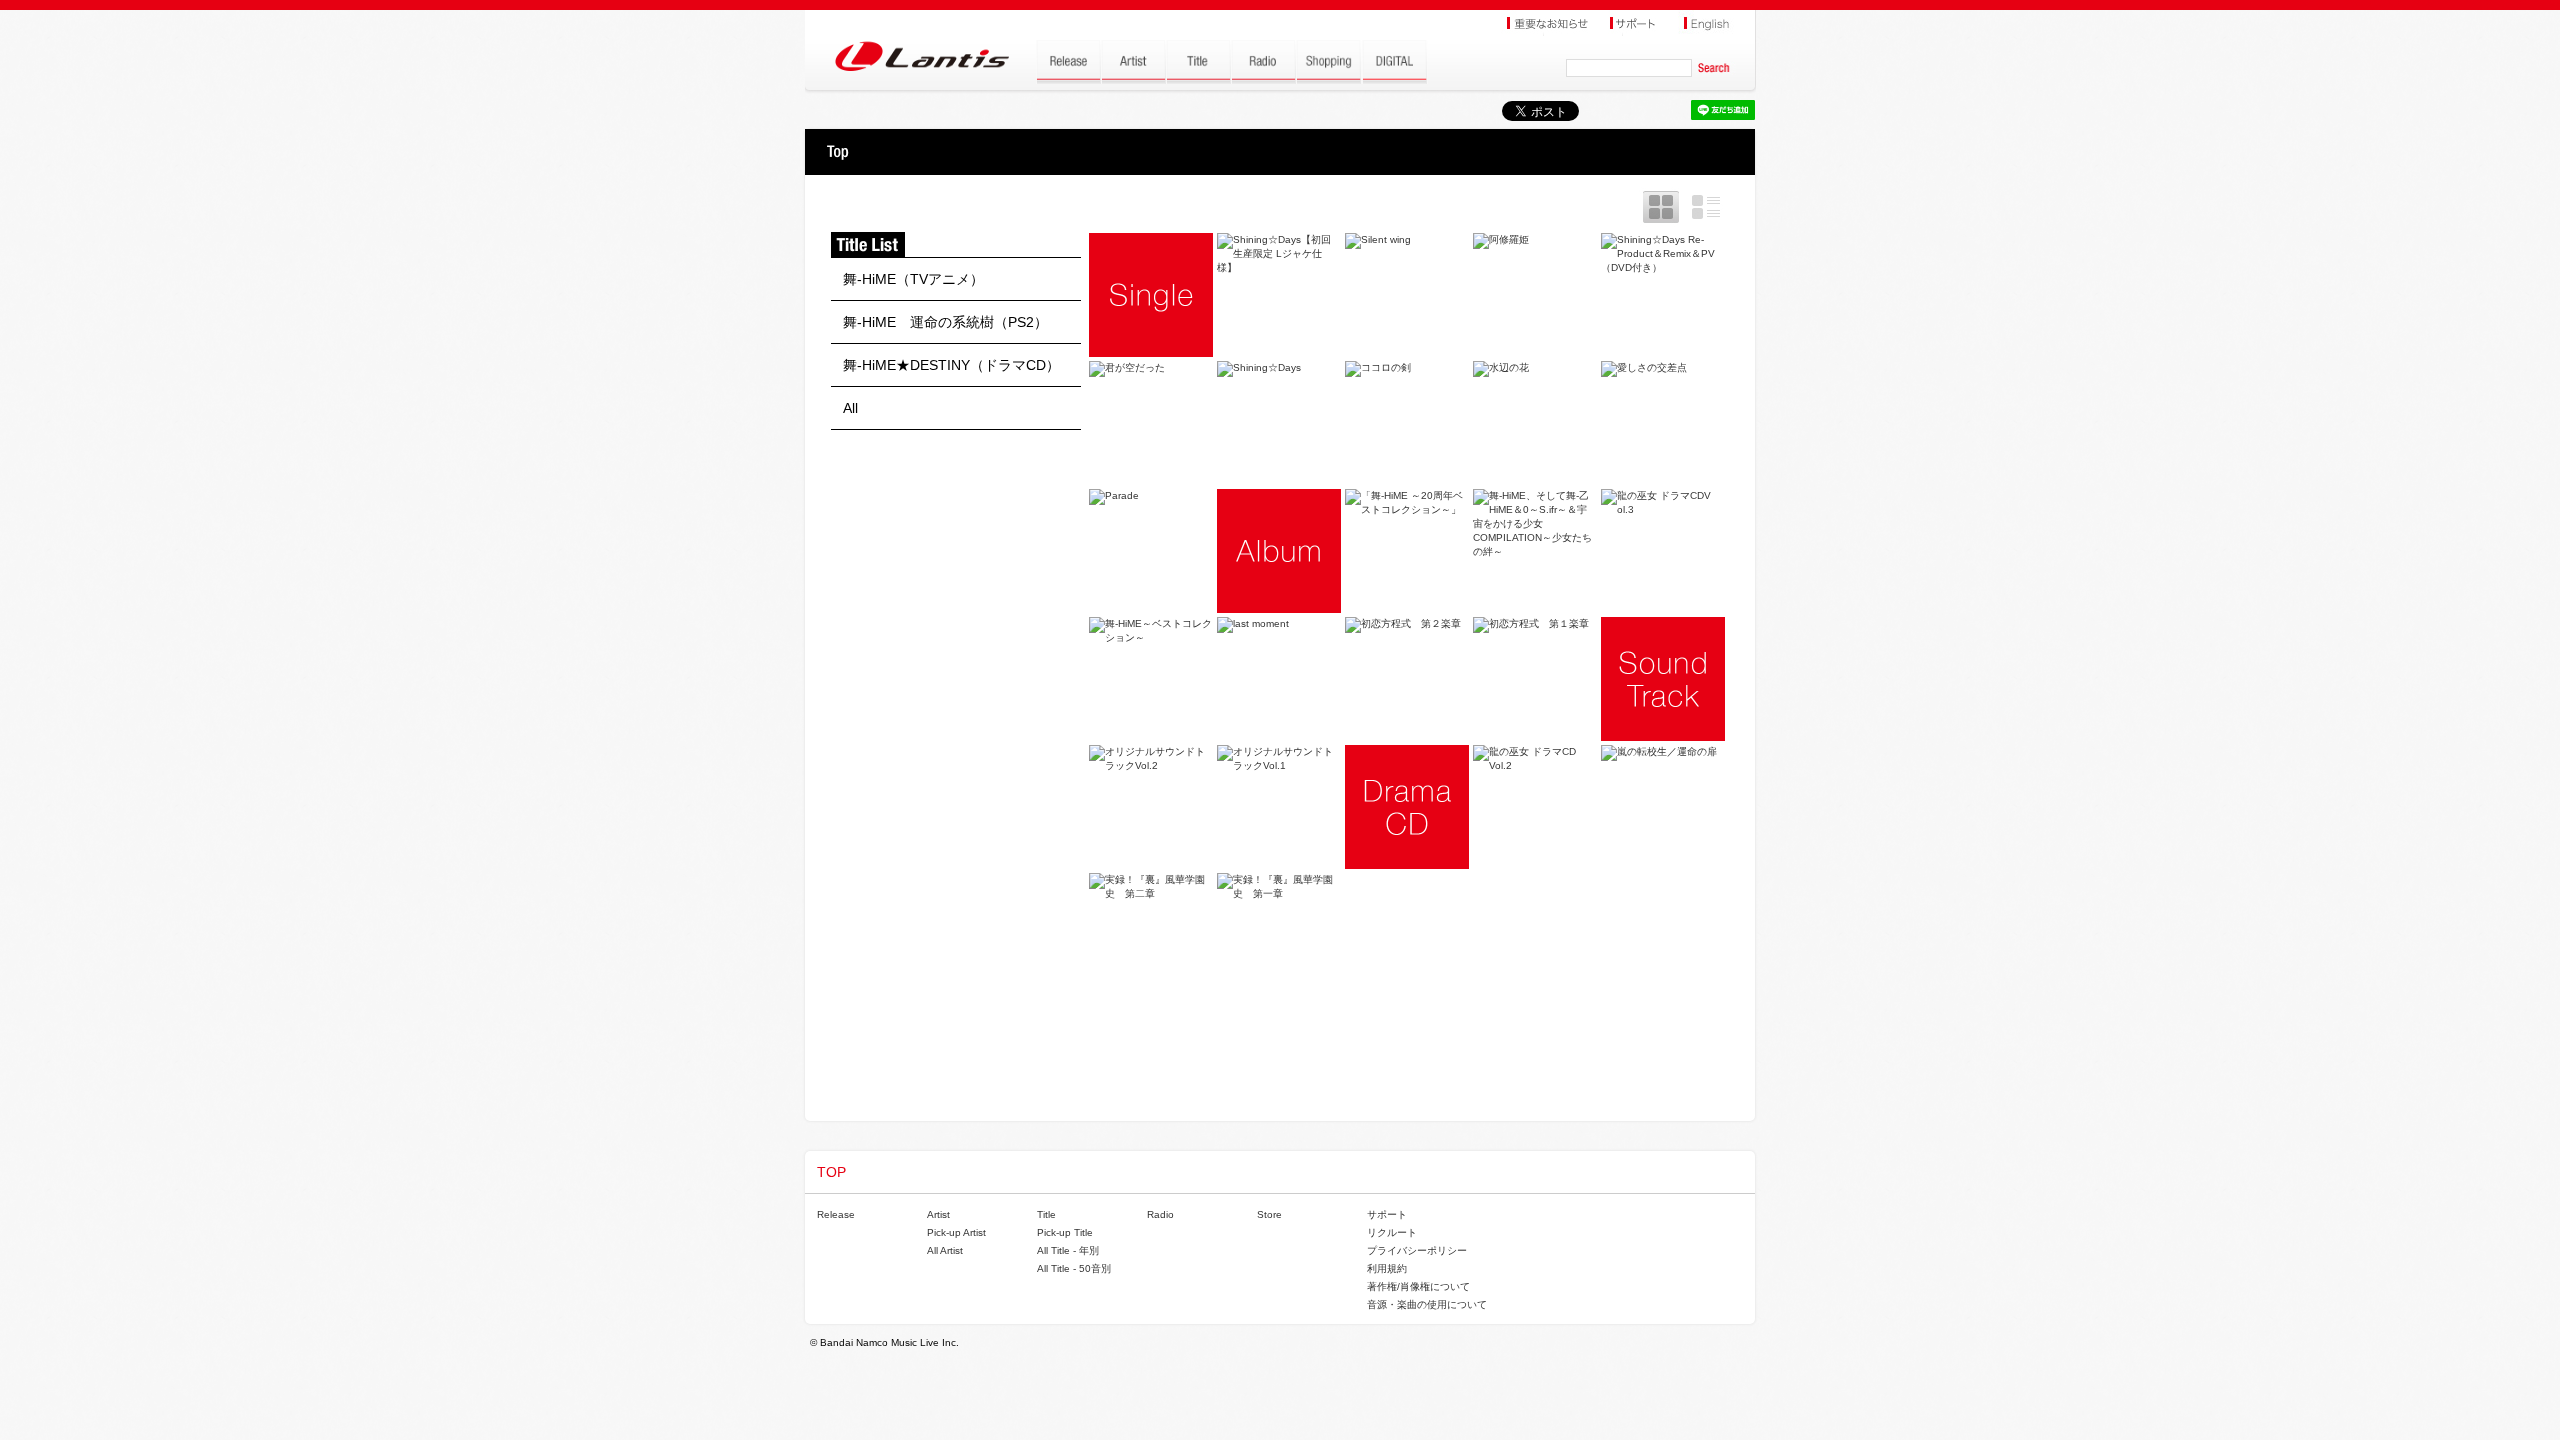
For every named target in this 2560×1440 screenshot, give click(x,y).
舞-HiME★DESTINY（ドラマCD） (951, 365)
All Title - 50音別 (1074, 1268)
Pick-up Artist (956, 1232)
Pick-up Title (1065, 1232)
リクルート (1392, 1232)
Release (836, 1214)
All (850, 408)
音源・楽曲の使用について (1427, 1304)
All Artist (945, 1250)
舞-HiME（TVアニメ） (913, 279)
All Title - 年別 (1068, 1250)
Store (1269, 1214)
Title (1046, 1214)
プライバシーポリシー (1417, 1250)
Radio (1160, 1214)
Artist (938, 1214)
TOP (837, 152)
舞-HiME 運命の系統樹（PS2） (945, 322)
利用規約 (1387, 1268)
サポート (1387, 1214)
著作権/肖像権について (1418, 1286)
